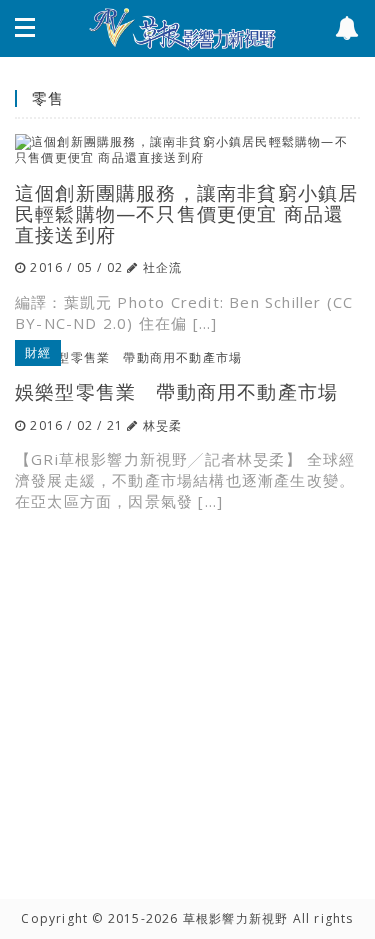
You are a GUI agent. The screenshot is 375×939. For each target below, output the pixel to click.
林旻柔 (163, 425)
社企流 (163, 267)
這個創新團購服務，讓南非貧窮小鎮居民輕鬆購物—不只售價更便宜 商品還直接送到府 (186, 213)
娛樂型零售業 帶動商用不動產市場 (176, 391)
